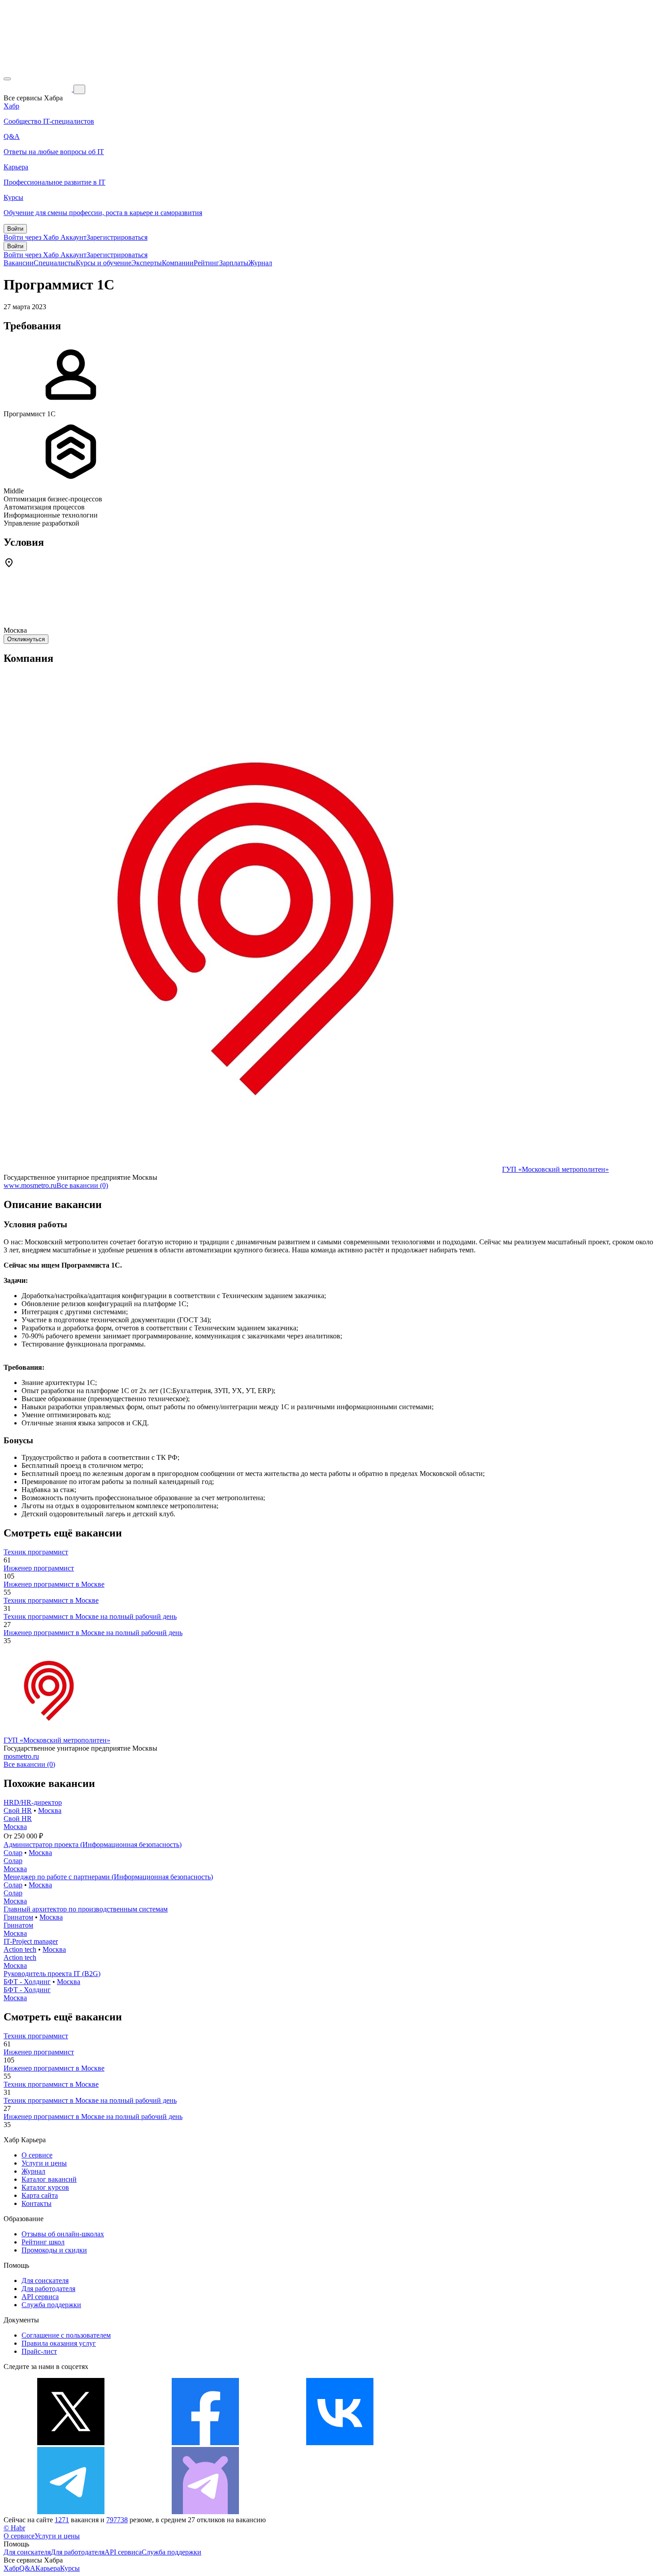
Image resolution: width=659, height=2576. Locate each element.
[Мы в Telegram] (71, 2512)
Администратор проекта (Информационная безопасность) (93, 1845)
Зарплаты (234, 263)
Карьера (48, 2568)
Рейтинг (206, 263)
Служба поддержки (51, 2305)
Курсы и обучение (104, 263)
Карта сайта (40, 2195)
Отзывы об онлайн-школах (63, 2234)
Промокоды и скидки (54, 2250)
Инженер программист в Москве (54, 1584)
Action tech (20, 1949)
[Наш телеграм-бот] (205, 2512)
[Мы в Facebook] (205, 2443)
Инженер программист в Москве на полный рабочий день (93, 1633)
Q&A (27, 2568)
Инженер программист (39, 1568)
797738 (117, 2520)
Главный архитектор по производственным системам (86, 1909)
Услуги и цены (44, 2163)
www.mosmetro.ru (30, 1185)
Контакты (37, 2203)
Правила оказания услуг (59, 2343)
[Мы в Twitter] (71, 2443)
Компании (178, 263)
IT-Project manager (31, 1941)
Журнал (260, 263)
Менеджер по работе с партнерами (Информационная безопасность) (108, 1877)
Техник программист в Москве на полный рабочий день (90, 1616)
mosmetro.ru (21, 1756)
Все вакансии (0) (82, 1185)
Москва (50, 1810)
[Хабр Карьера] (39, 89)
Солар (13, 1853)
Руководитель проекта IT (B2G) (52, 1974)
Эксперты (147, 263)
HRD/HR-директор (33, 1802)
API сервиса (40, 2297)
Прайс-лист (39, 2351)
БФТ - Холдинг (27, 1982)
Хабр (11, 2568)
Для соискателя (45, 2280)
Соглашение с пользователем (66, 2335)
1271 (62, 2520)
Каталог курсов (45, 2187)
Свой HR (18, 1810)
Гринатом (18, 1917)
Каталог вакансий (49, 2179)
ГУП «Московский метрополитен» (555, 1169)
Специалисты (55, 263)
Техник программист (36, 1552)
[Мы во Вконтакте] (340, 2443)
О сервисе (37, 2155)
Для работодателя (48, 2289)
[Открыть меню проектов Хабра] (7, 79)
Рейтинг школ (43, 2242)
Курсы (70, 2568)
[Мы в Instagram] (474, 2443)
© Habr (14, 2528)
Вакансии (19, 263)
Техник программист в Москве (51, 1600)
